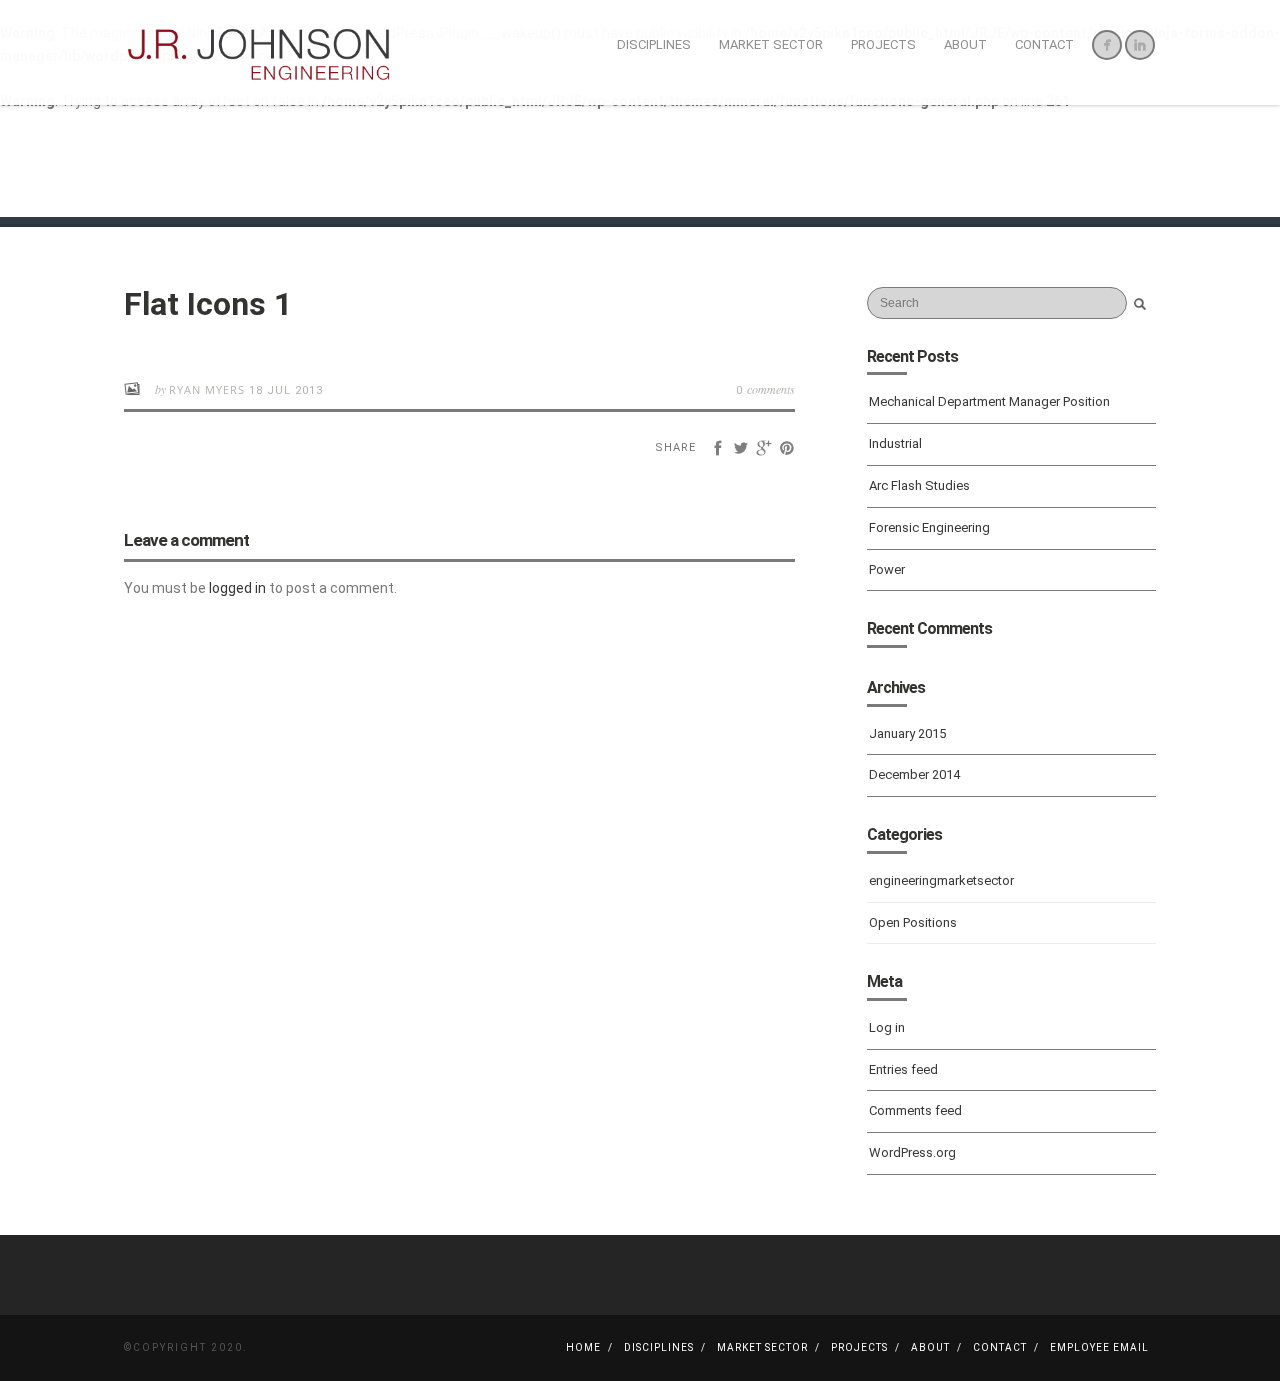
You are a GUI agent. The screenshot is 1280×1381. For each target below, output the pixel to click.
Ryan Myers (209, 389)
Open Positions (913, 922)
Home (583, 1347)
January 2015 (907, 733)
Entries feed (903, 1069)
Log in (887, 1027)
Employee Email (1099, 1347)
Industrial (895, 443)
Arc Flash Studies (919, 485)
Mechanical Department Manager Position (989, 401)
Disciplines (654, 44)
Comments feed (915, 1110)
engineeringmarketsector (941, 880)
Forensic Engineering (929, 527)
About (965, 44)
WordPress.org (912, 1152)
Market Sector (771, 44)
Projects (883, 44)
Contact (1044, 44)
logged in (237, 588)
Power (887, 569)
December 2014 (914, 774)
